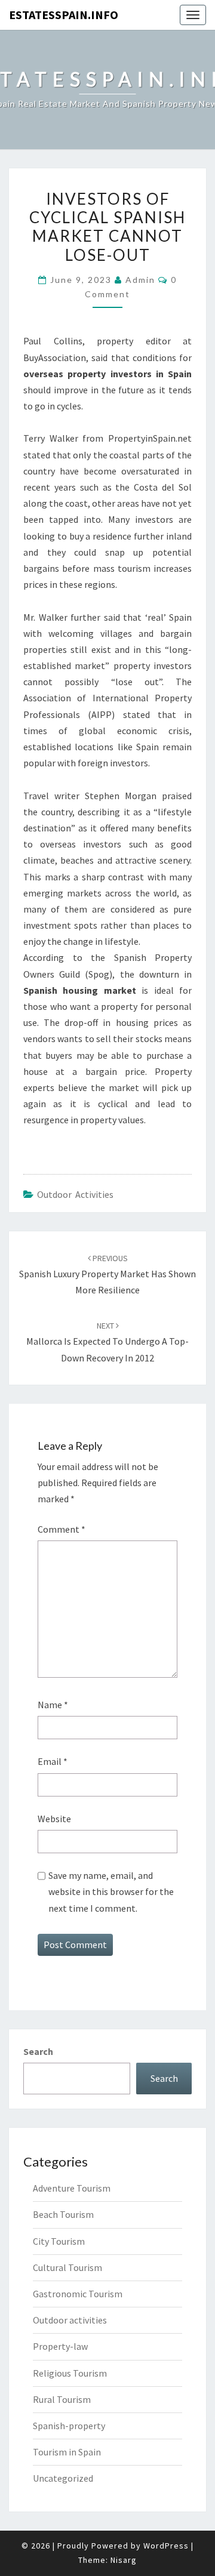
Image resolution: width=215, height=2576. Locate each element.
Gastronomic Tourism (78, 2294)
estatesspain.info (64, 15)
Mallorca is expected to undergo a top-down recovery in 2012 (107, 1342)
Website (54, 1819)
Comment (62, 1529)
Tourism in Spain (67, 2452)
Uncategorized (63, 2478)
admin (140, 280)
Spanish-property (69, 2426)
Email (53, 1761)
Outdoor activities (75, 1194)
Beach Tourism (63, 2214)
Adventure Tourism (72, 2188)
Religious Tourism (70, 2373)
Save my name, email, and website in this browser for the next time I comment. (111, 1891)
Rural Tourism (62, 2399)
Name (53, 1705)
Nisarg (124, 2560)
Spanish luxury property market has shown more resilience (107, 1274)
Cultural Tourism (67, 2267)
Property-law (60, 2346)
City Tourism (59, 2241)
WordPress (166, 2546)
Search (38, 2051)
